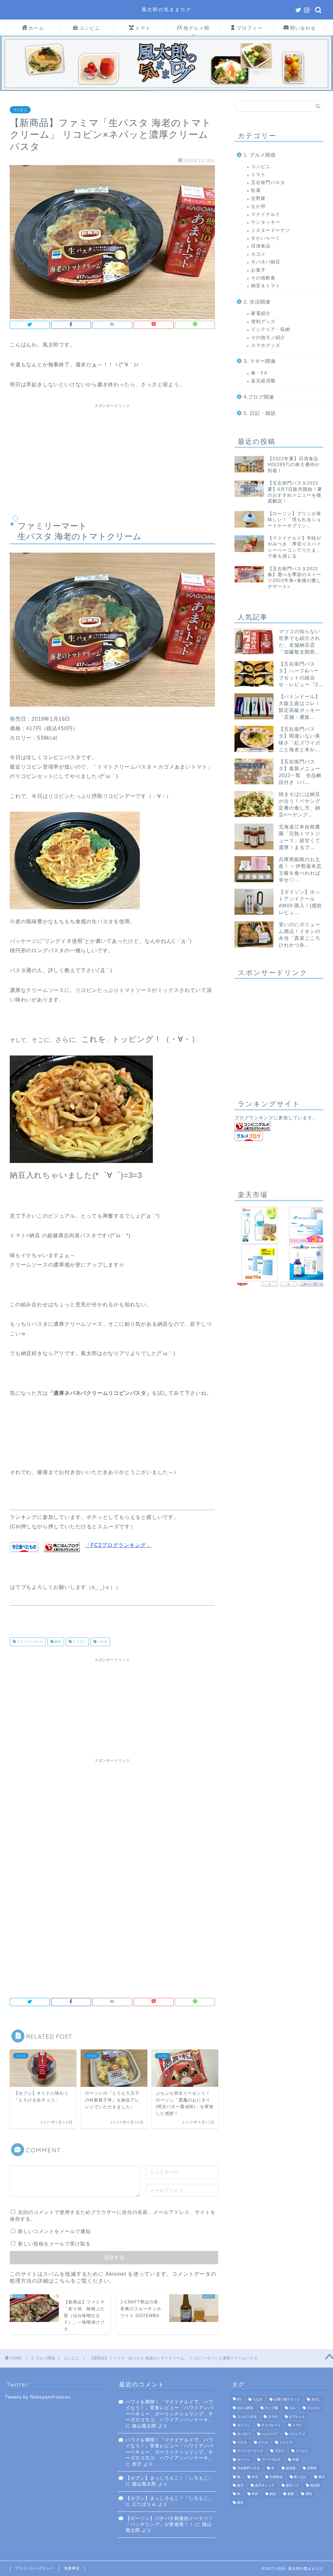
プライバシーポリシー (34, 2568)
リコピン (79, 1642)
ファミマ (286, 2442)
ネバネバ (244, 2434)
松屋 (256, 190)
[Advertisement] (112, 457)
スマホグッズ (266, 345)
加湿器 (291, 2468)
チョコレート (271, 2425)
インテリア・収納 (271, 329)
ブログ (279, 2451)
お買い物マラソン (287, 2399)
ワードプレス (271, 2460)
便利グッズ (263, 322)
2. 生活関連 (257, 302)
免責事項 (72, 2568)
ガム (292, 2408)
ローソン (244, 2460)
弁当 (255, 2477)
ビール (263, 2442)
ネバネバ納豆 (266, 262)
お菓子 (258, 270)
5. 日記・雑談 (260, 413)
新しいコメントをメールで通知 (54, 2231)
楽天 (240, 2485)
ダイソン (244, 2425)
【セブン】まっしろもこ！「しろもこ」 (169, 2478)
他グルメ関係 (196, 30)
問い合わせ (303, 28)
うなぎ (258, 2399)
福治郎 (315, 2485)
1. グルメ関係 (260, 155)
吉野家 (258, 198)
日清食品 (261, 246)
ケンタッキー (266, 222)
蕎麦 (291, 2494)
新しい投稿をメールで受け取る (54, 2244)
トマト (143, 28)
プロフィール (250, 30)
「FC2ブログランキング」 (118, 1545)
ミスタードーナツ (271, 230)
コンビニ (90, 28)
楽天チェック (265, 2485)
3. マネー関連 (260, 361)
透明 (309, 2494)
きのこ (316, 2399)
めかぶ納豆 (245, 2408)
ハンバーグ (270, 2434)
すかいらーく (266, 238)
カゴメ (258, 254)
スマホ (273, 2417)
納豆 (57, 1642)
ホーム (36, 28)
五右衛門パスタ (268, 183)
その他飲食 (263, 278)
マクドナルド (266, 214)
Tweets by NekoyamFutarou (38, 2397)
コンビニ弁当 (247, 2417)
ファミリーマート (29, 1642)
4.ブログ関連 (259, 397)
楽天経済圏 (263, 381)
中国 (296, 2460)
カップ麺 (271, 2408)
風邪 (240, 2503)
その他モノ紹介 (268, 338)
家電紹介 (261, 313)
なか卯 (258, 206)
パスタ (102, 1642)
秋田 (255, 2494)
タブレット (297, 2417)
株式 (322, 2477)
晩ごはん (300, 2477)
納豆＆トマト (266, 286)
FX (239, 2399)
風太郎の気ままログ (167, 9)
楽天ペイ (292, 2485)
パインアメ (297, 2434)
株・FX (259, 373)
